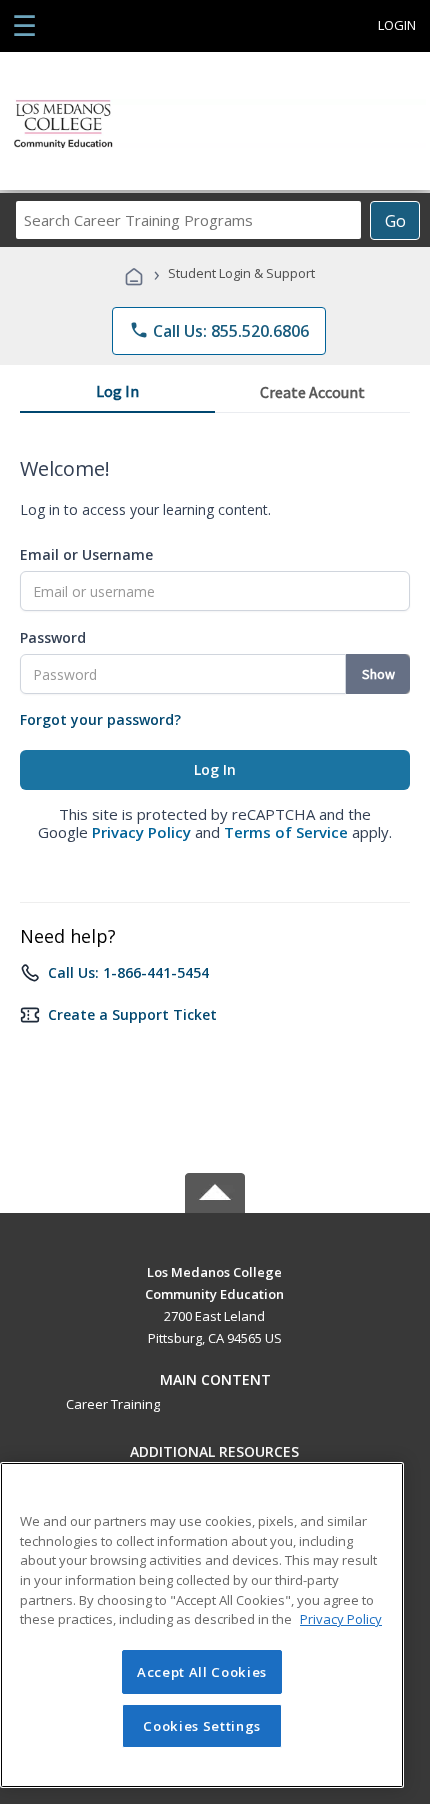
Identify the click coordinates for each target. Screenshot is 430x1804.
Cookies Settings (202, 1726)
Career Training (113, 1404)
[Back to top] (215, 1270)
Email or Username (86, 554)
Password (53, 637)
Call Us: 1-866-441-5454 (128, 972)
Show (378, 674)
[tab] (117, 395)
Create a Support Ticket (132, 1014)
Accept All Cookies (202, 1672)
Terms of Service (286, 832)
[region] (202, 1625)
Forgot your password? (100, 719)
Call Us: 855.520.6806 (219, 331)
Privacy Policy (141, 832)
